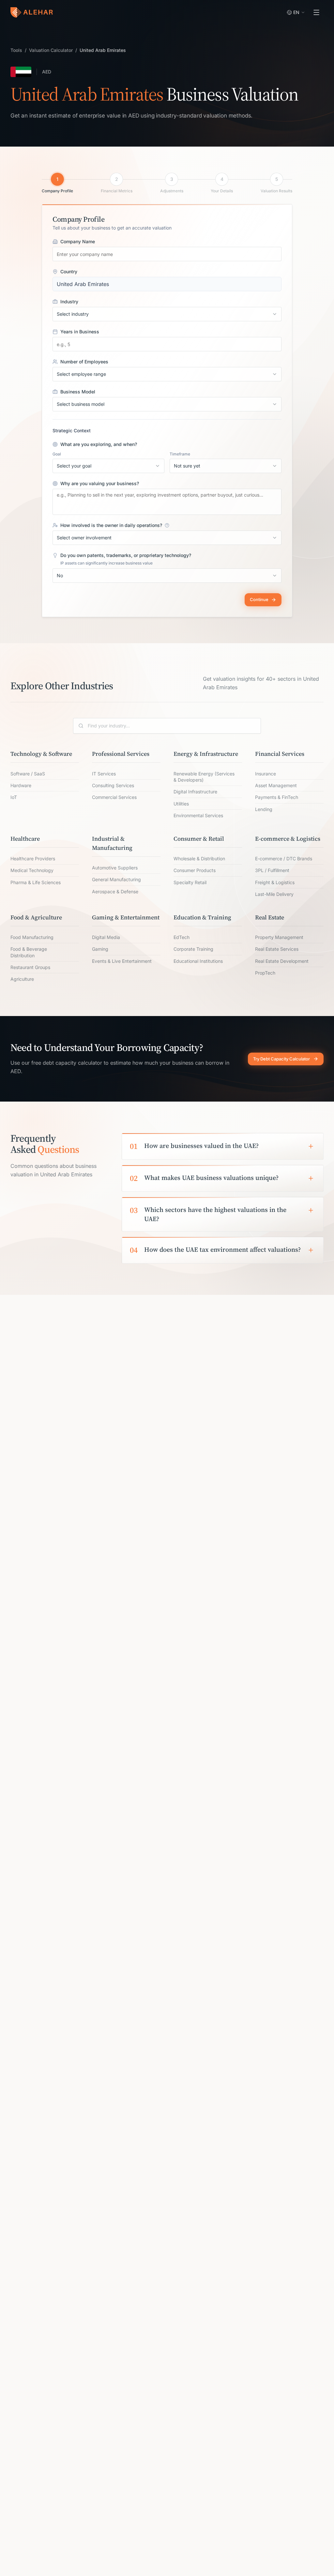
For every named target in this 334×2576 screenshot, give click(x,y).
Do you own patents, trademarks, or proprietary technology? (126, 555)
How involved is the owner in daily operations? (111, 525)
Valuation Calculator (51, 50)
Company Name (78, 242)
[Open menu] (316, 12)
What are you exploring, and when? (99, 444)
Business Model (78, 392)
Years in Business (80, 332)
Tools (16, 50)
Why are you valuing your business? (100, 484)
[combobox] (167, 314)
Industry (69, 302)
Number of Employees (84, 362)
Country (69, 272)
